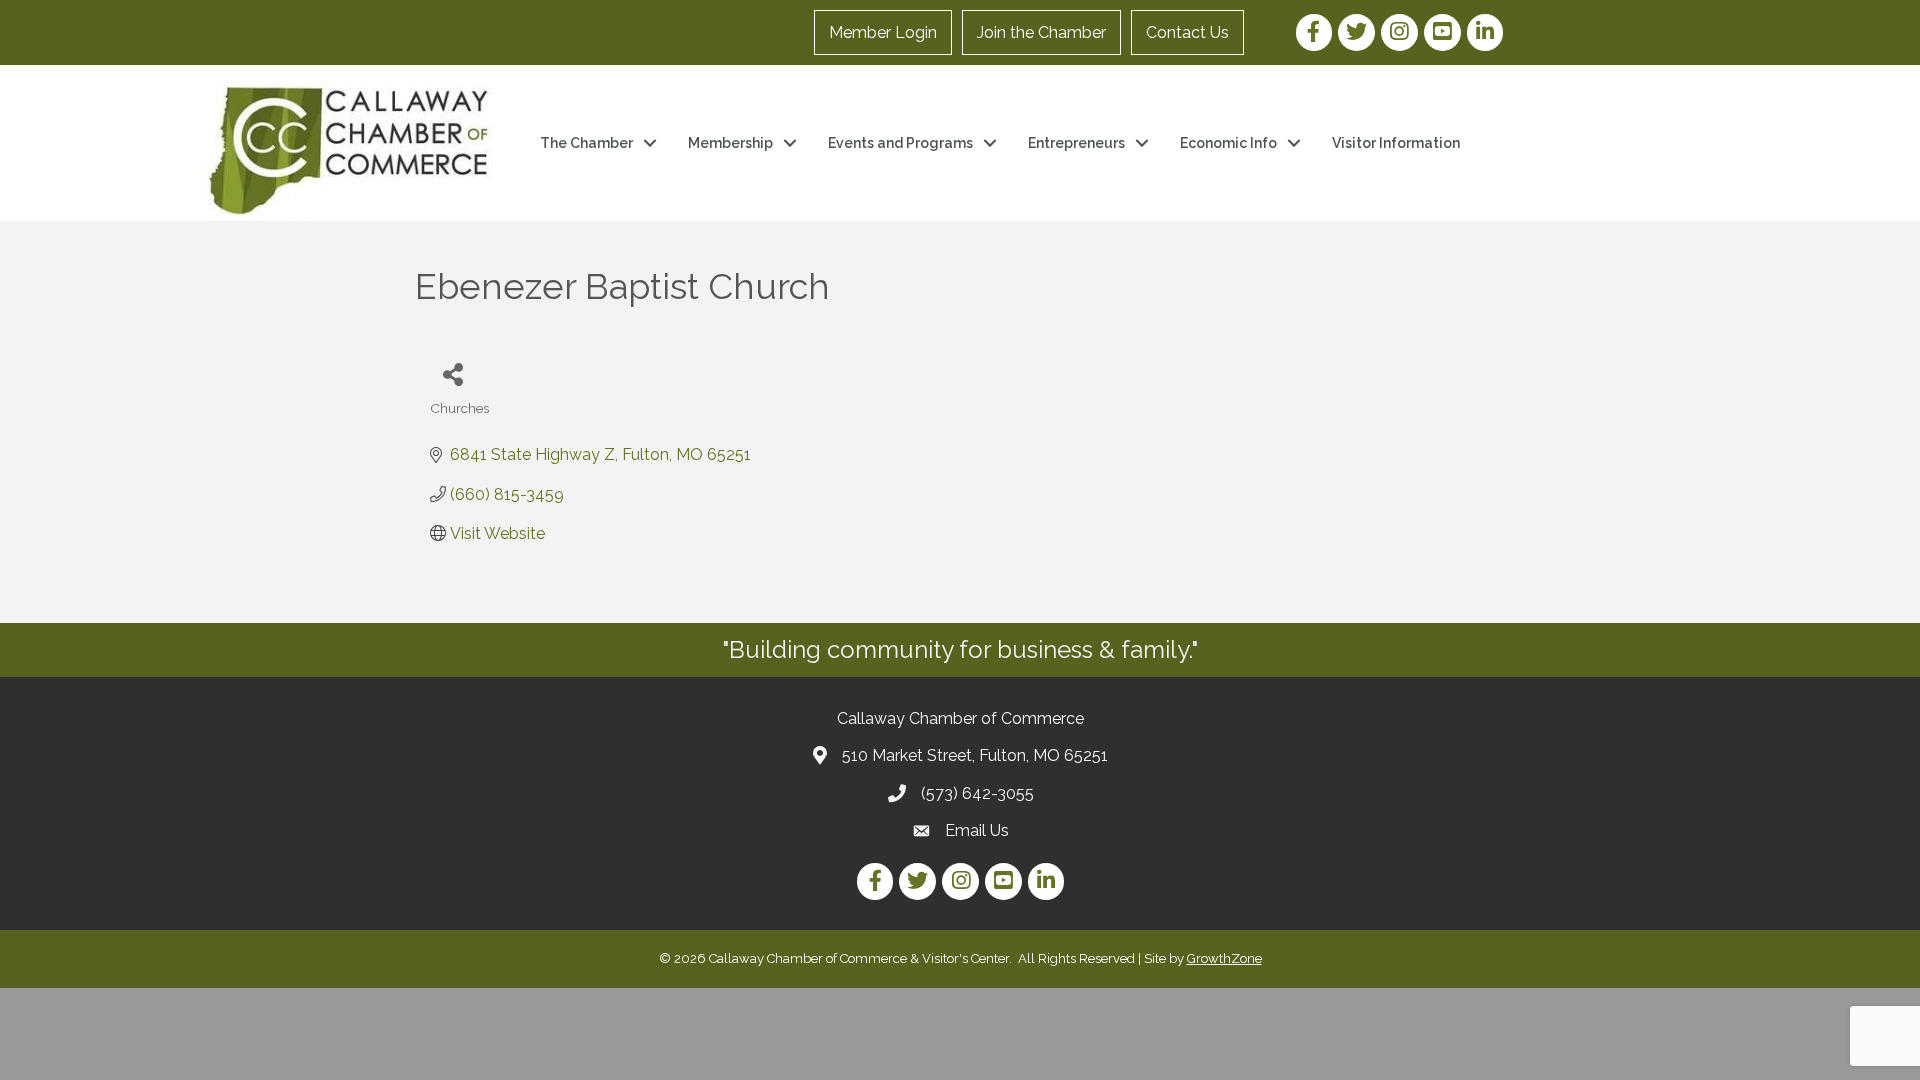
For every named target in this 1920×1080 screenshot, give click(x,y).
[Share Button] (452, 373)
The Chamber (586, 143)
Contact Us (1187, 32)
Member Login (883, 32)
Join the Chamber (1041, 32)
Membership (730, 143)
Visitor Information (1396, 143)
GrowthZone (1224, 958)
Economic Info (1228, 143)
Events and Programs (900, 143)
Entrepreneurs (1076, 143)
